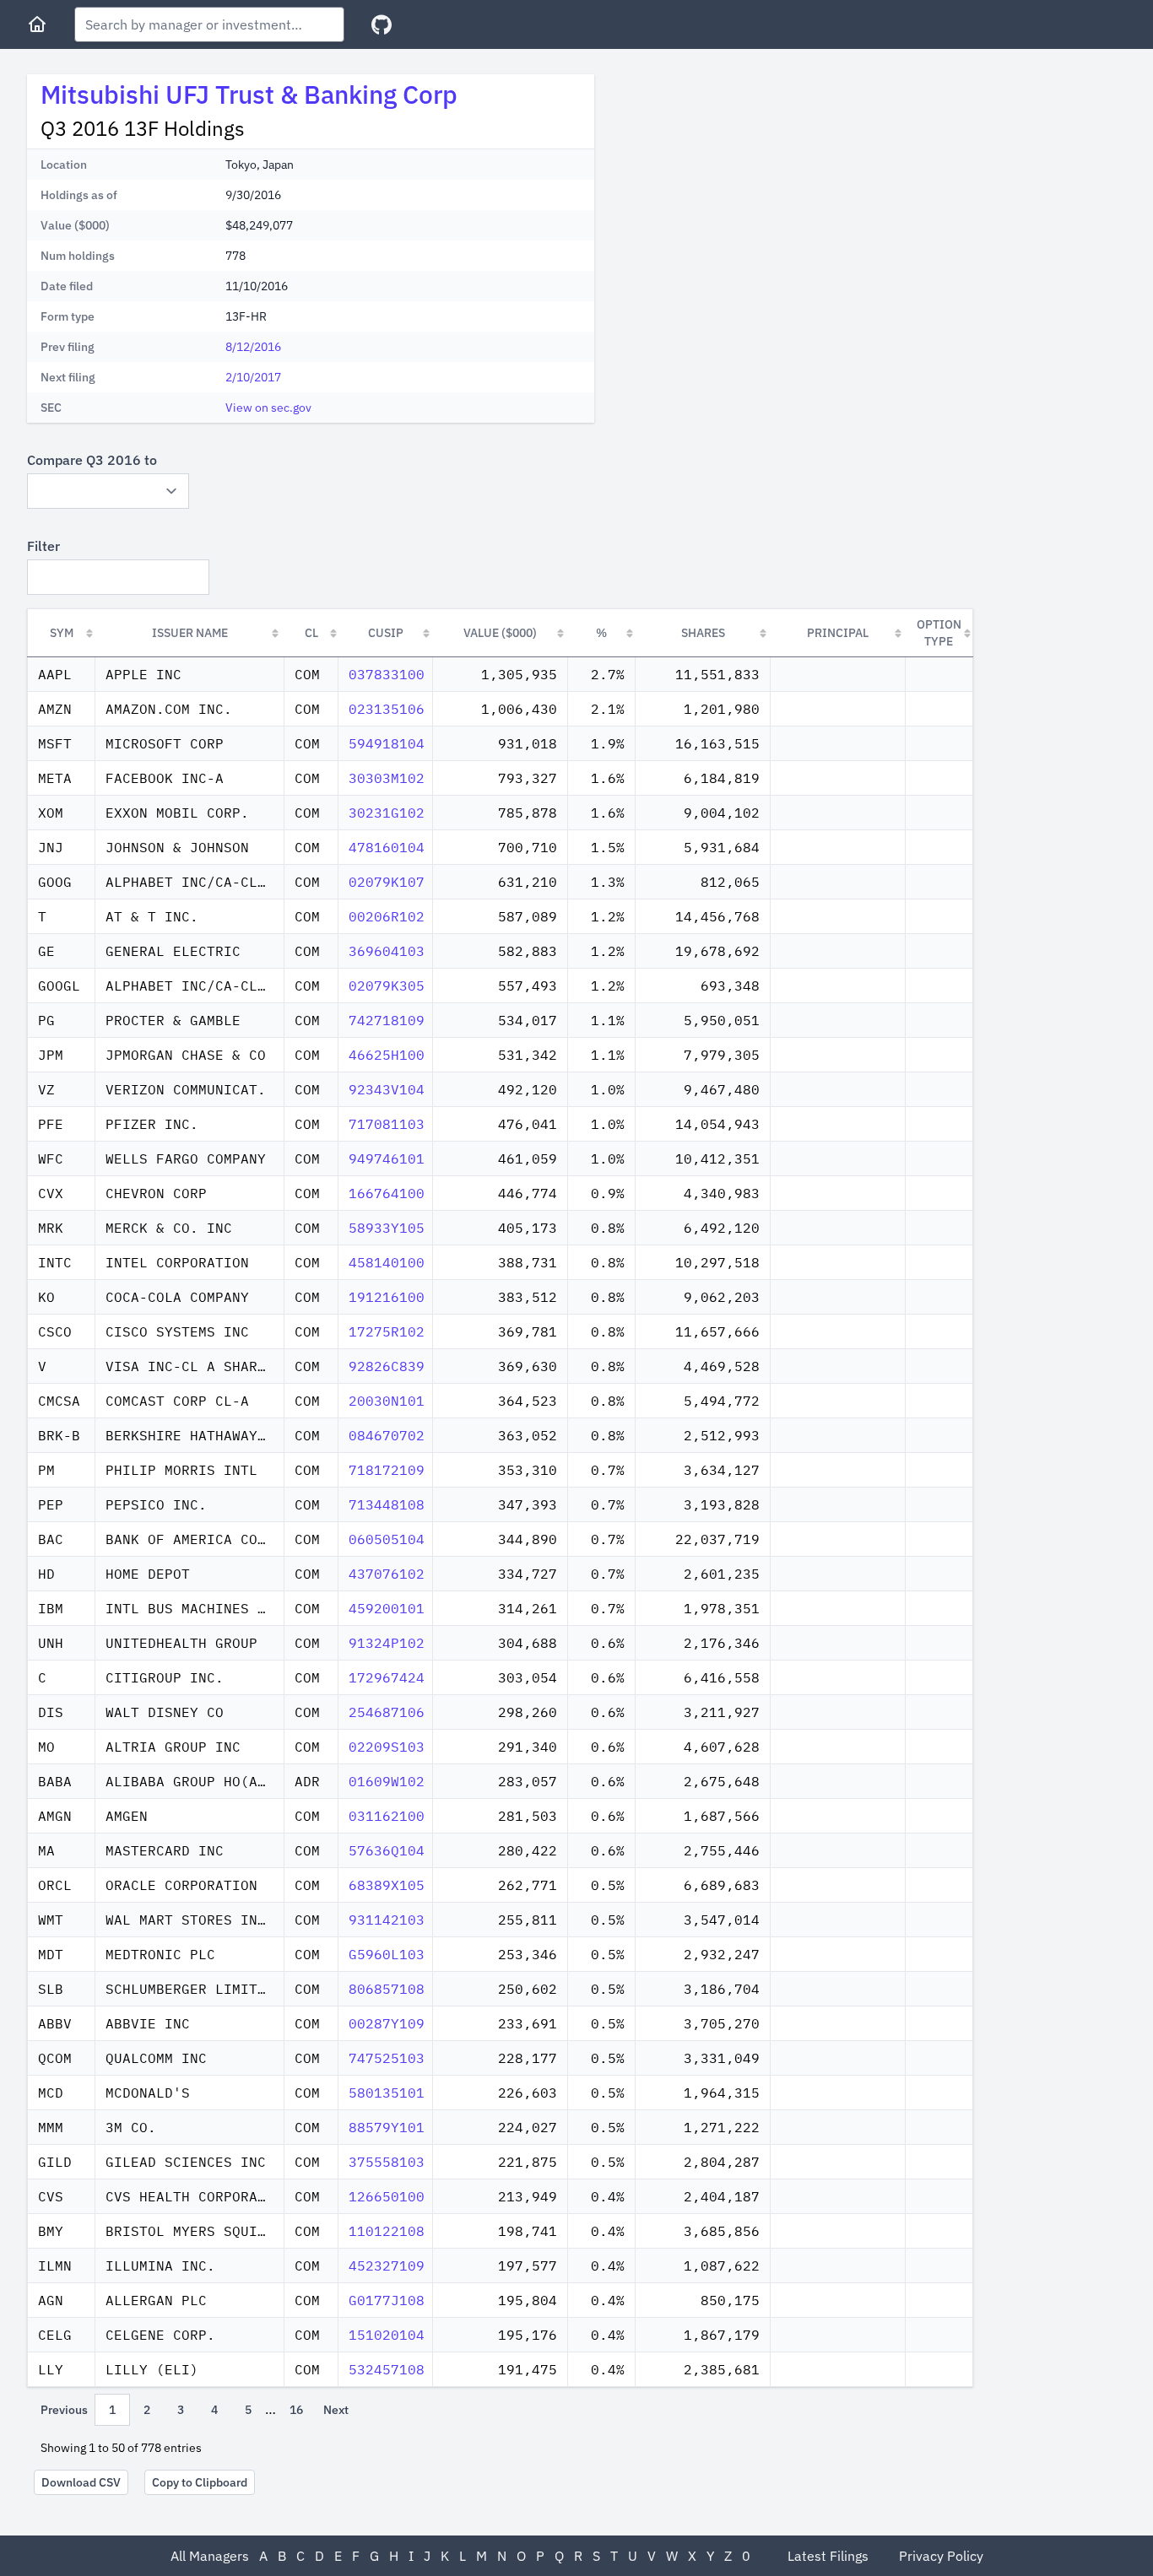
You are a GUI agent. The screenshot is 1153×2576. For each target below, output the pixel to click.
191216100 (387, 1297)
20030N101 (387, 1401)
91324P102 (387, 1643)
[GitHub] (382, 25)
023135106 (387, 709)
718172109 (387, 1470)
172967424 (387, 1677)
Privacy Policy (941, 2556)
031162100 (387, 1816)
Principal (838, 633)
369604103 (387, 951)
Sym (62, 633)
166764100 (387, 1193)
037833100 (387, 674)
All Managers (210, 2556)
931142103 (387, 1920)
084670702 (387, 1435)
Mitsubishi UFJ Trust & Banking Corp (249, 94)
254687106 (387, 1712)
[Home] (37, 24)
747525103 (387, 2058)
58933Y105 (387, 1228)
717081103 (387, 1124)
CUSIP (386, 633)
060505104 (387, 1539)
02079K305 (387, 986)
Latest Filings (828, 2556)
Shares (703, 633)
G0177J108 (387, 2300)
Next (336, 2410)
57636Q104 (387, 1850)
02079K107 (387, 882)
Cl (311, 633)
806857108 (387, 1989)
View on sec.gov (268, 408)
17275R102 (387, 1331)
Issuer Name (190, 633)
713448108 (387, 1504)
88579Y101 (387, 2127)
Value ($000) (500, 633)
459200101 (387, 1608)
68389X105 (387, 1885)
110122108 (387, 2231)
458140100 (387, 1262)
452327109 (387, 2265)
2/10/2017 (253, 377)
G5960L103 (387, 1954)
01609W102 (387, 1781)
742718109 (387, 1020)
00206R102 (387, 916)
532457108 (387, 2369)
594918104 (387, 743)
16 (296, 2410)
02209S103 (387, 1747)
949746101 (387, 1158)
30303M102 (387, 778)
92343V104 (387, 1089)
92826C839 (387, 1366)
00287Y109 (387, 2023)
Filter (43, 546)
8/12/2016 (253, 347)
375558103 (387, 2162)
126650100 (387, 2196)
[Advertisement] (750, 192)
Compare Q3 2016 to (92, 460)
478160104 (387, 847)
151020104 (387, 2335)
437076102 (387, 1574)
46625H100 (387, 1055)
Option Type (939, 633)
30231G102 (387, 813)
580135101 (387, 2093)
